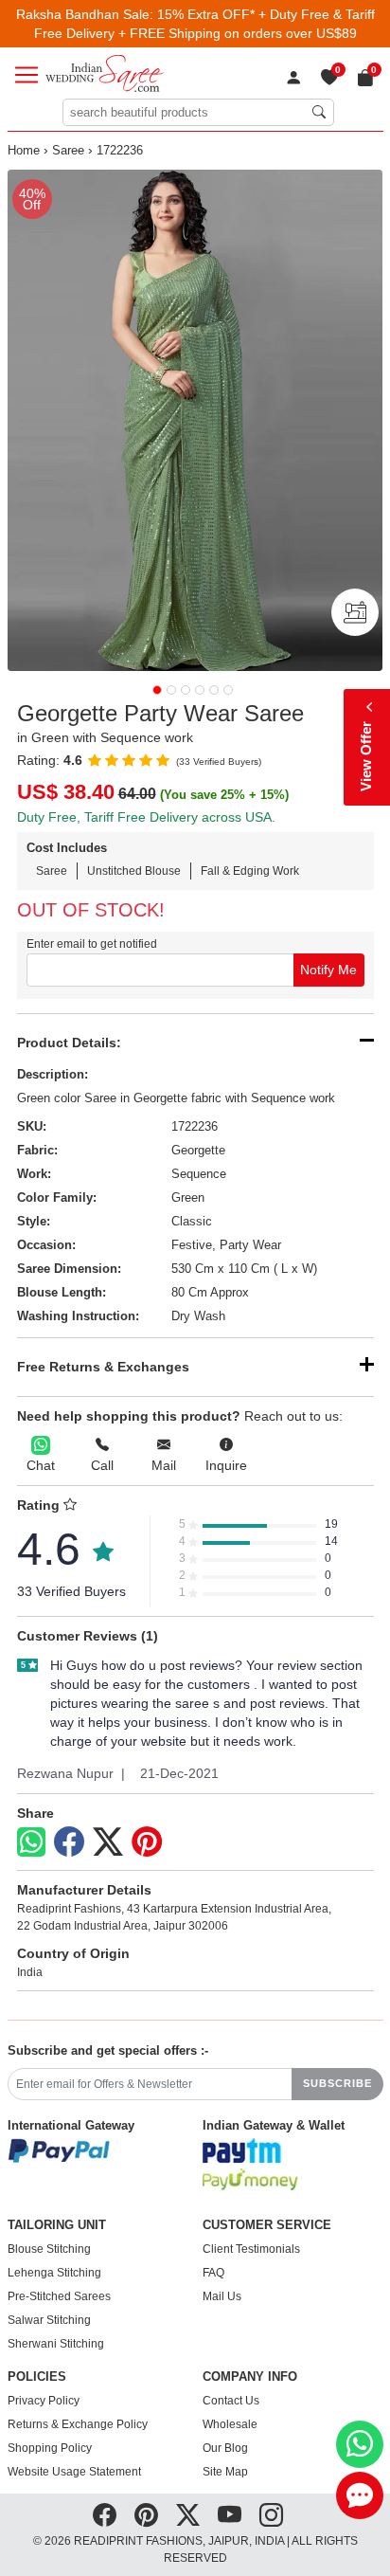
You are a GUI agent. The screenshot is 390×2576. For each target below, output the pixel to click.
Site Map (225, 2472)
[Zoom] (195, 420)
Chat (41, 1465)
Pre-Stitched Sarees (59, 2296)
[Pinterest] (147, 1842)
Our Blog (225, 2448)
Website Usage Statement (74, 2472)
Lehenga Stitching (54, 2273)
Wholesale (230, 2424)
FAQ (213, 2273)
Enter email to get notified (92, 944)
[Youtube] (230, 2515)
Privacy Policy (44, 2401)
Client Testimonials (251, 2249)
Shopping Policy (50, 2448)
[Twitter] (108, 1842)
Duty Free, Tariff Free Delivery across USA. (146, 817)
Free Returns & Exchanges (103, 1367)
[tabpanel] (195, 420)
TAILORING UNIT (57, 2225)
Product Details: (69, 1043)
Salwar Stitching (49, 2320)
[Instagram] (271, 2515)
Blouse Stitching (49, 2249)
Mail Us (222, 2296)
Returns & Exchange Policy (78, 2424)
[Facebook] (69, 1842)
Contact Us (231, 2401)
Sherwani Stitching (56, 2344)
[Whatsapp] (31, 1842)
